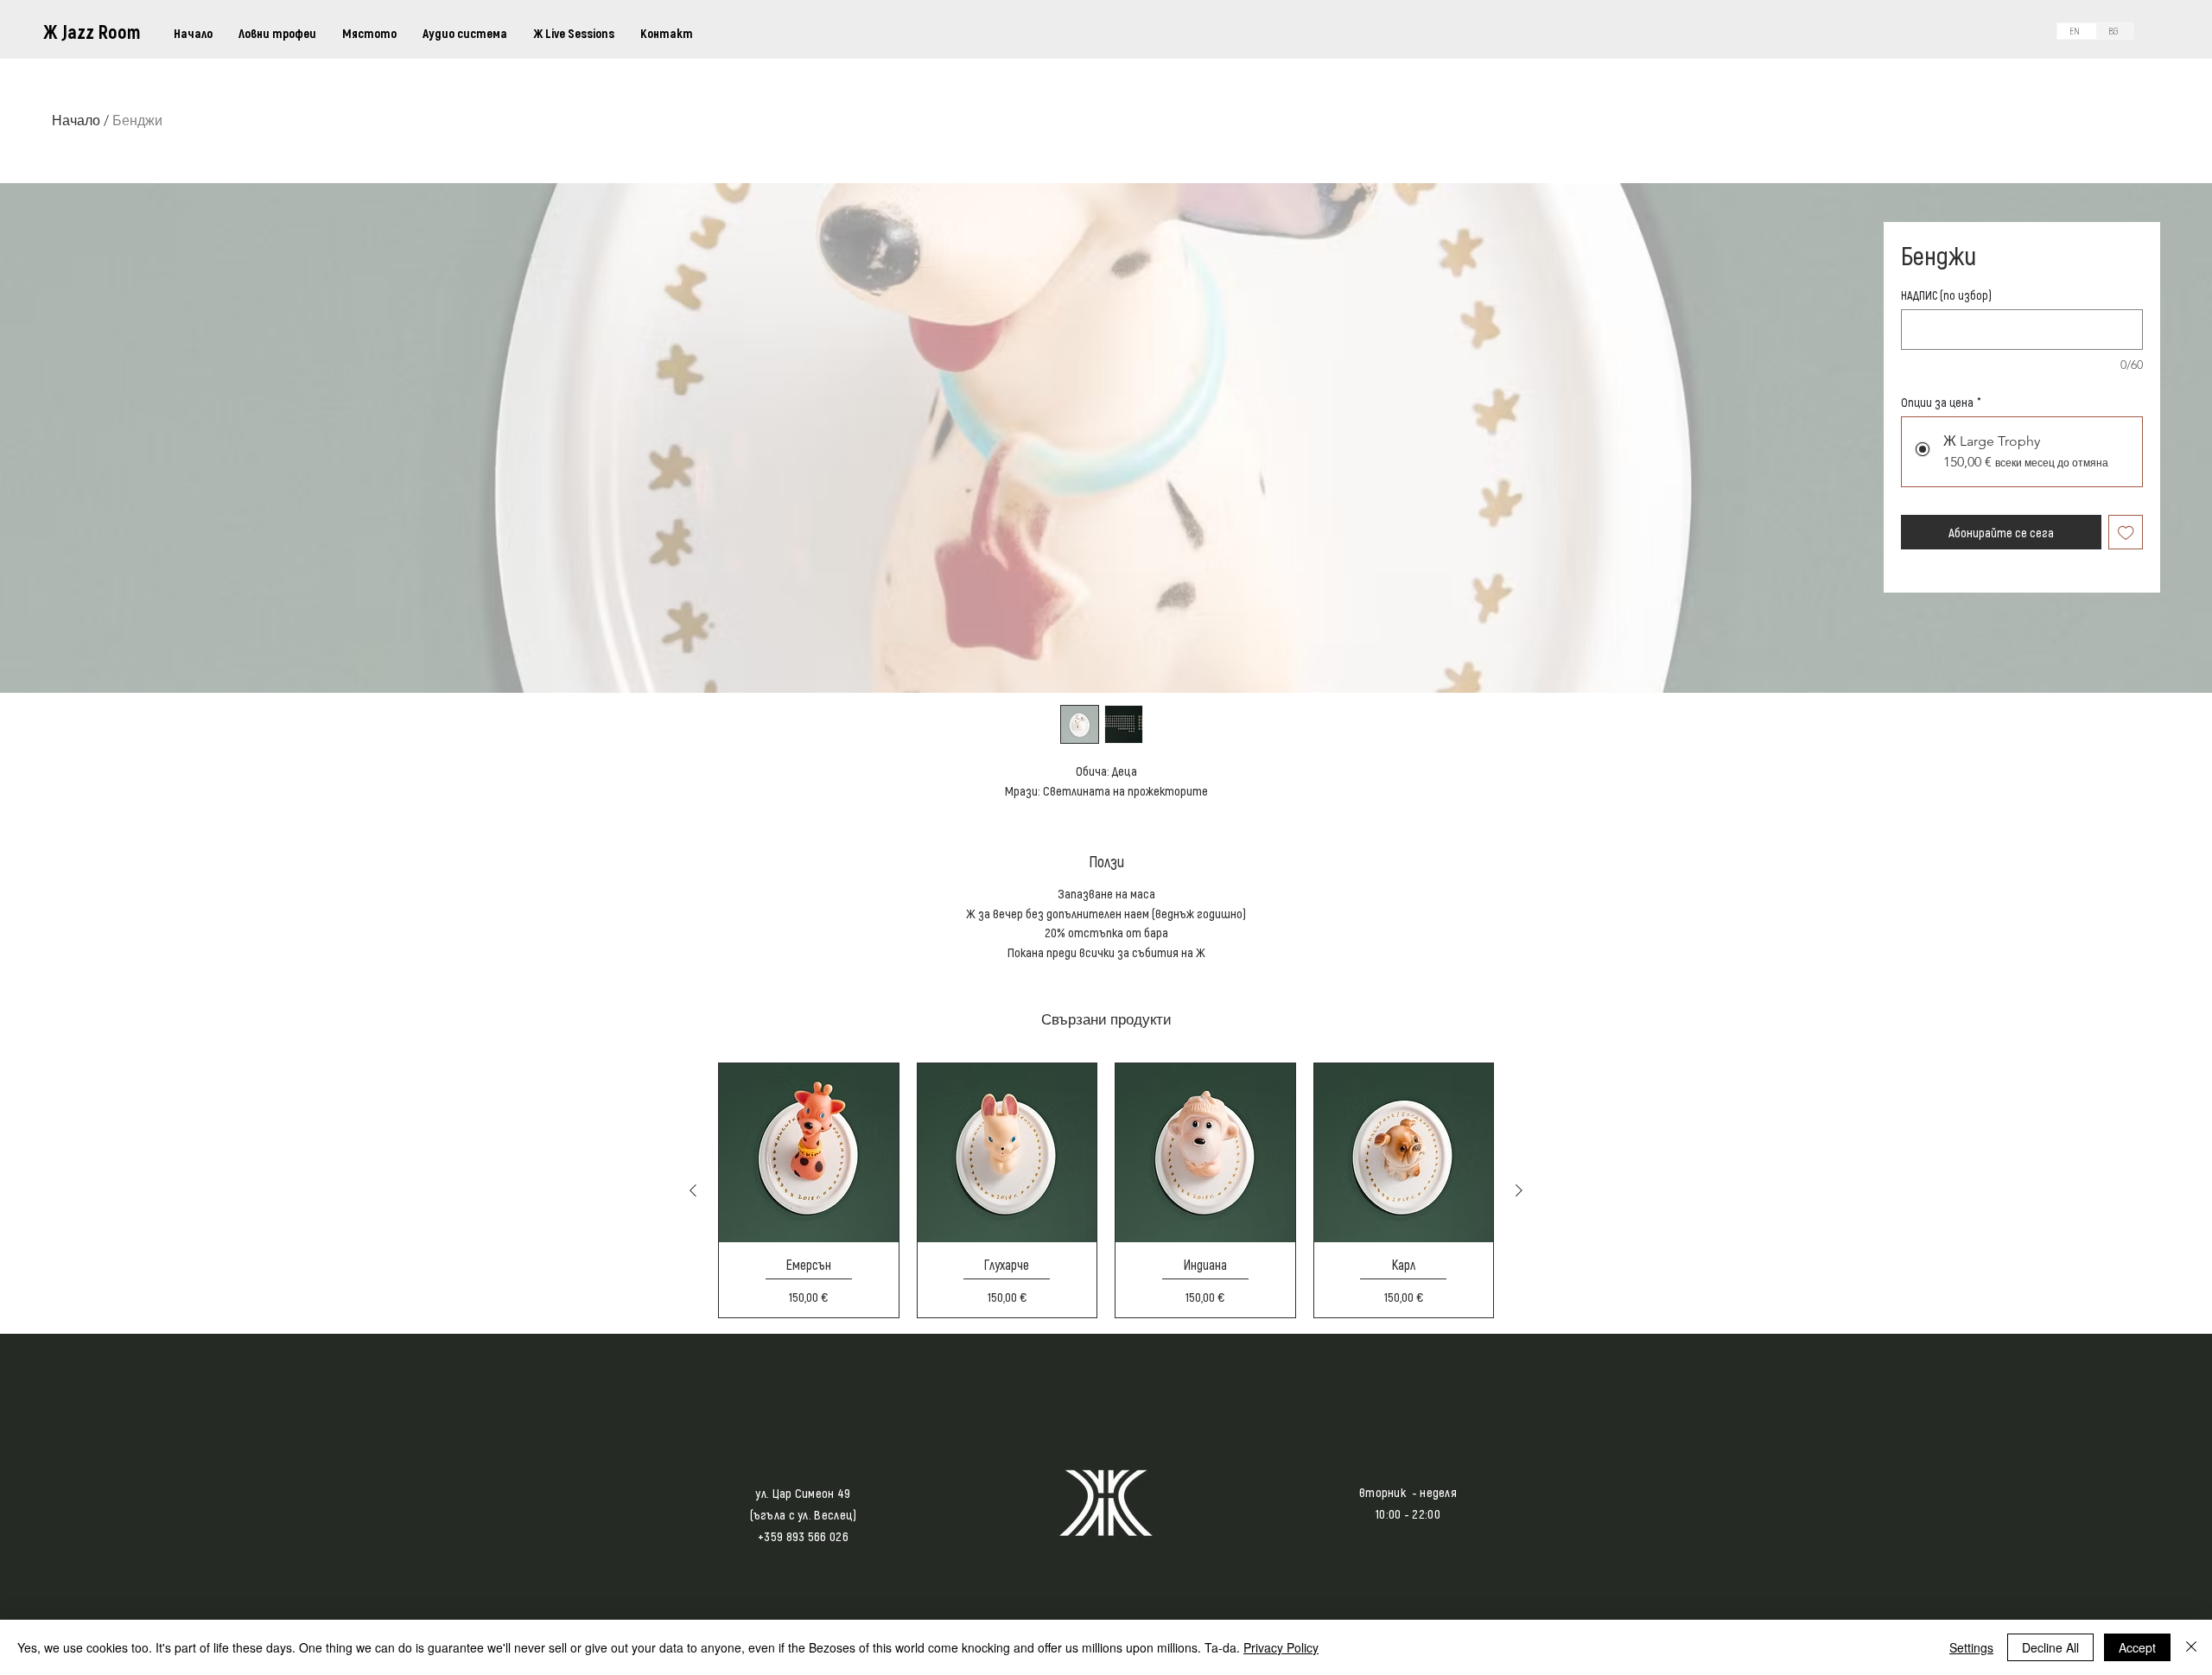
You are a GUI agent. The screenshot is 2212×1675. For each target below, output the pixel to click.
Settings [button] (1971, 1647)
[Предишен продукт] (693, 1190)
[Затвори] (2191, 1647)
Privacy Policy (1281, 1647)
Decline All (2050, 1647)
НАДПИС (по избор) (1946, 295)
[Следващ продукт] (1519, 1190)
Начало (76, 121)
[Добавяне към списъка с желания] (2126, 533)
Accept (2137, 1647)
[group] (1106, 1190)
